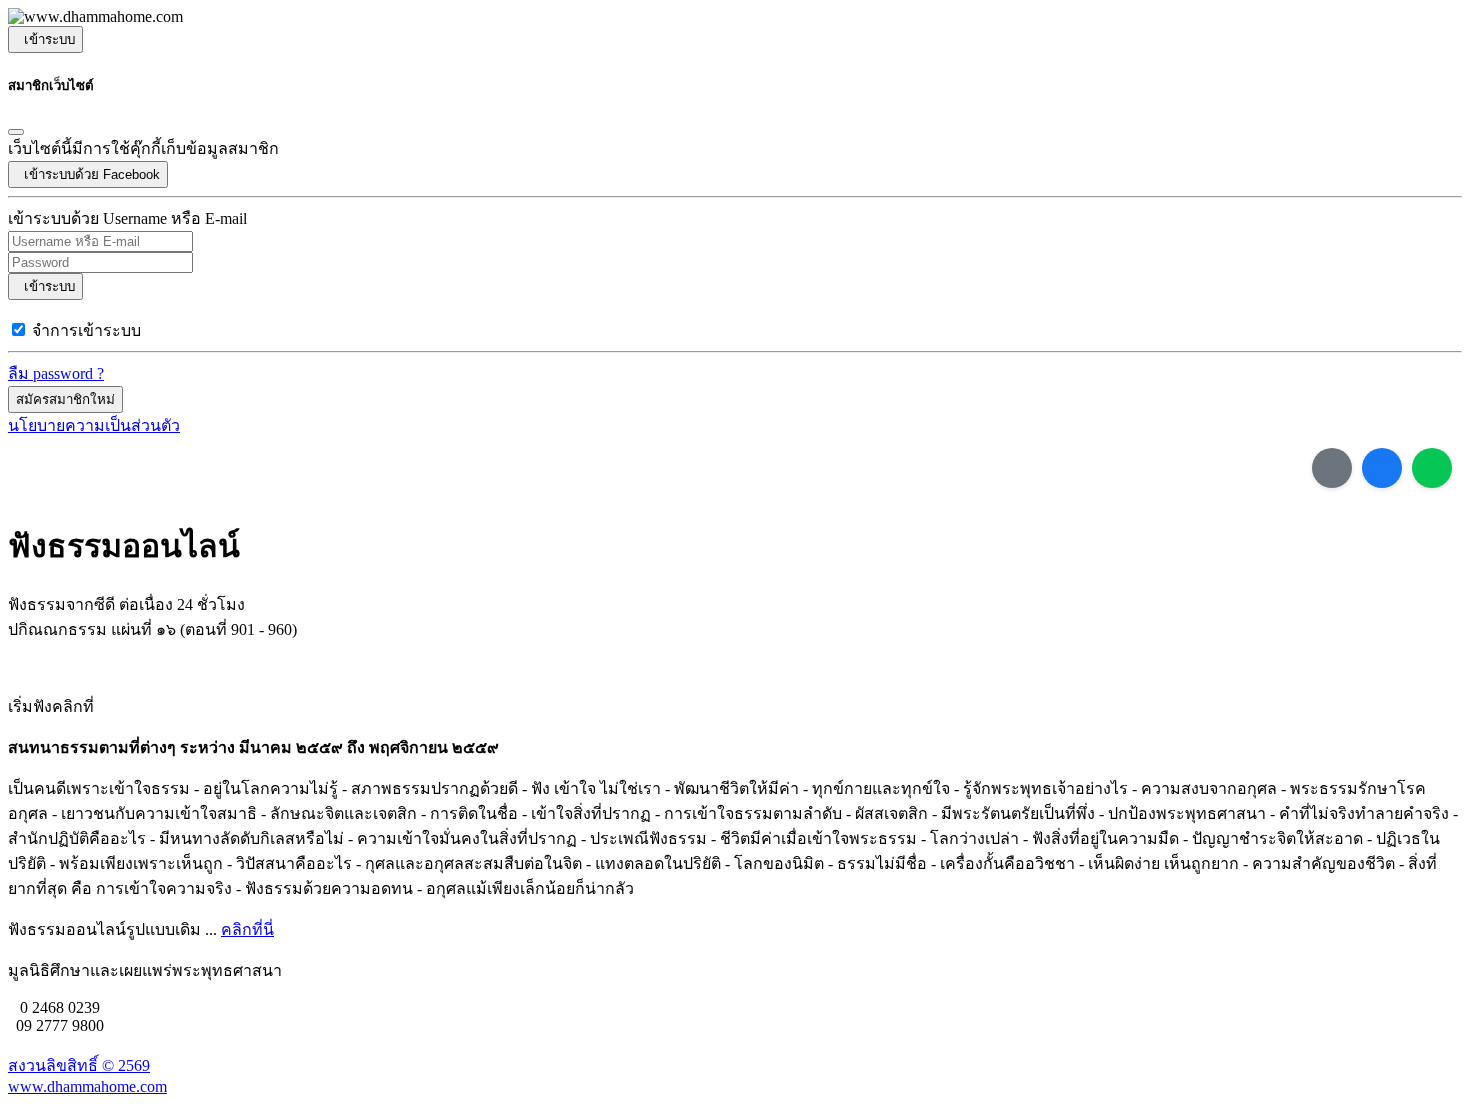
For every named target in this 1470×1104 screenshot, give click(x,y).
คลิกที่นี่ (247, 929)
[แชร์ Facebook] (1382, 468)
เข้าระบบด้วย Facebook (88, 174)
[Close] (16, 132)
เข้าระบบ (45, 39)
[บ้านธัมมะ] (95, 17)
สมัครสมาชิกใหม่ (65, 399)
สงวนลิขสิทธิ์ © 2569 (79, 1065)
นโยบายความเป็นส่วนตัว (94, 425)
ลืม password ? (56, 373)
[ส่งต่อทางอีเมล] (1332, 468)
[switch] (18, 329)
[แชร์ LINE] (1432, 468)
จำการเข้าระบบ (86, 330)
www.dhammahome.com (87, 1086)
